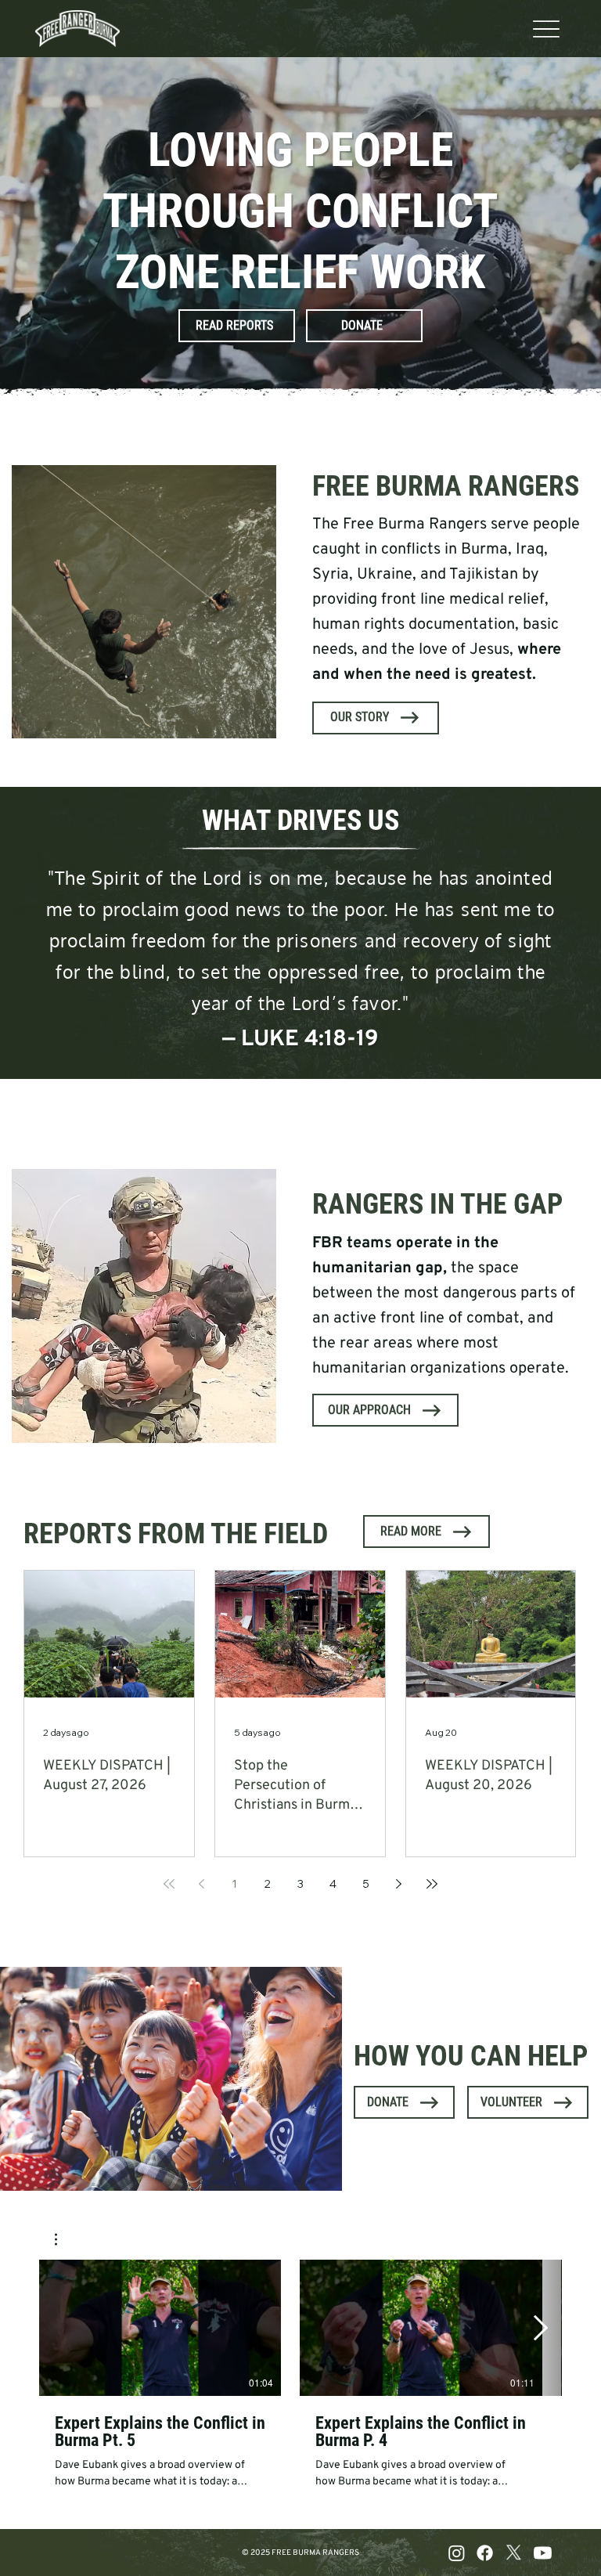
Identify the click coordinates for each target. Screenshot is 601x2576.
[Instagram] (457, 2553)
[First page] (169, 1884)
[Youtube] (543, 2553)
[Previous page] (202, 1884)
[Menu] (547, 29)
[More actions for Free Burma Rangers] (64, 2239)
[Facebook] (485, 2553)
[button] (64, 2239)
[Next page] (399, 1884)
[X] (514, 2553)
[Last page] (432, 1884)
